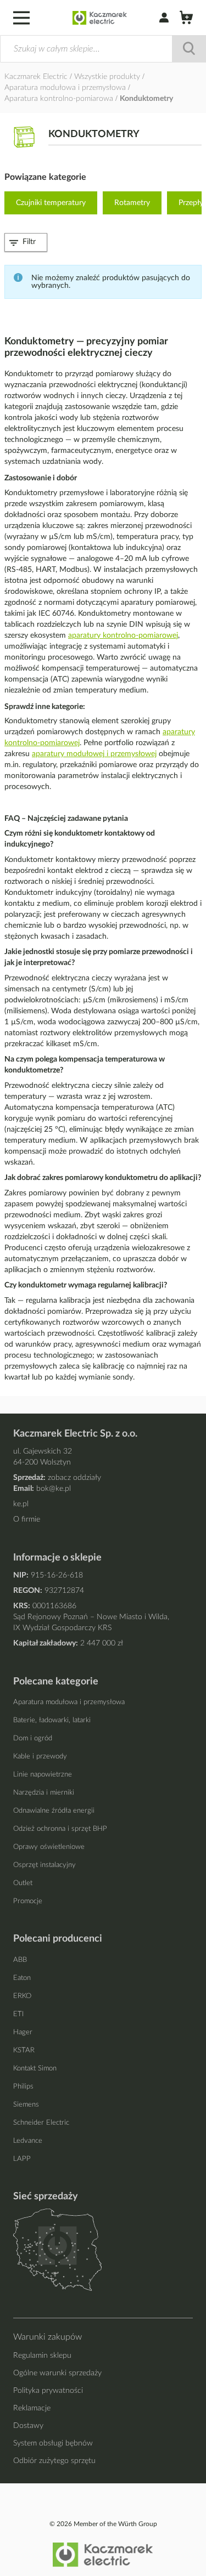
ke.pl (21, 1504)
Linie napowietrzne (43, 1775)
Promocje (28, 1901)
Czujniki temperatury (51, 203)
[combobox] (103, 49)
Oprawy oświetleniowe (49, 1847)
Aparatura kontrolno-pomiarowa (60, 99)
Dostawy (28, 2426)
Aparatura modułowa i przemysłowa (66, 88)
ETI (18, 2014)
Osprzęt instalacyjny (44, 1865)
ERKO (22, 1996)
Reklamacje (32, 2408)
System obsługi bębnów (53, 2443)
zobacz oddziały (74, 1478)
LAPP (22, 2159)
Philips (23, 2087)
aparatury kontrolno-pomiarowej (123, 636)
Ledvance (28, 2141)
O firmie (27, 1519)
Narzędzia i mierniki (44, 1793)
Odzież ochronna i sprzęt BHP (60, 1829)
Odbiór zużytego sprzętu (54, 2461)
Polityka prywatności (48, 2391)
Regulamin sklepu (42, 2356)
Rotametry (132, 203)
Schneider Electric (41, 2123)
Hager (23, 2032)
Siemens (26, 2105)
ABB (20, 1960)
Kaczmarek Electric (36, 77)
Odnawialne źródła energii (54, 1811)
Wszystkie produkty (108, 77)
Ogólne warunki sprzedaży (57, 2373)
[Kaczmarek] (100, 18)
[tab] (26, 242)
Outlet (23, 1883)
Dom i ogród (33, 1738)
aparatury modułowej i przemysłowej (94, 754)
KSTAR (24, 2050)
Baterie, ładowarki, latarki (52, 1720)
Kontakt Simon (35, 2069)
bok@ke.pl (54, 1489)
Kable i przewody (40, 1757)
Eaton (22, 1978)
